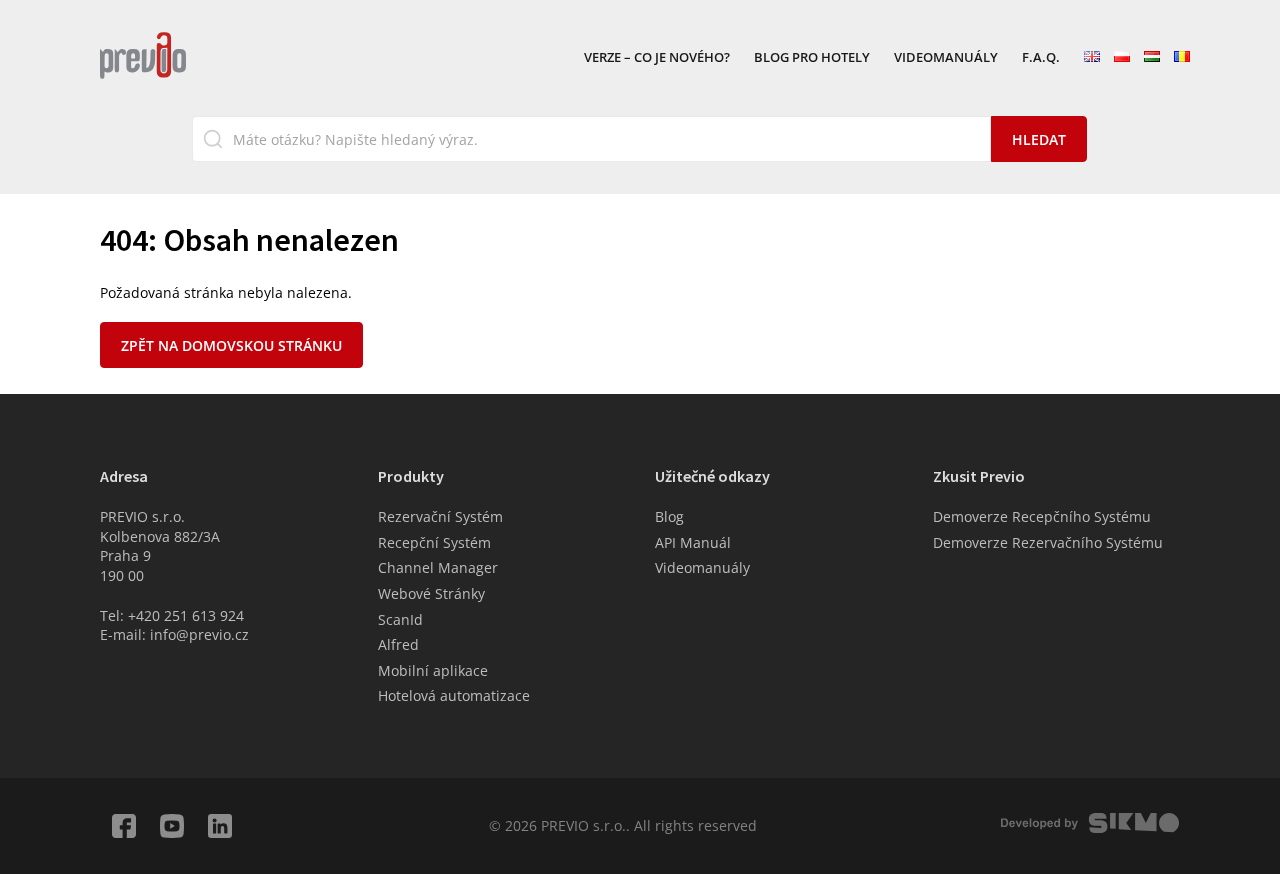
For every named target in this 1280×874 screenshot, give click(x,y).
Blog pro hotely (812, 58)
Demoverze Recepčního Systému (1042, 516)
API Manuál (693, 542)
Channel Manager (438, 567)
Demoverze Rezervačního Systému (1048, 542)
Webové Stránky (431, 593)
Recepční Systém (434, 542)
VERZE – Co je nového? (657, 58)
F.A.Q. (1041, 58)
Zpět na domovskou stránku (231, 345)
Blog (669, 516)
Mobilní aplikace (433, 670)
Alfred (398, 644)
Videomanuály (946, 58)
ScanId (400, 619)
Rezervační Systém (440, 516)
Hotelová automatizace (454, 695)
